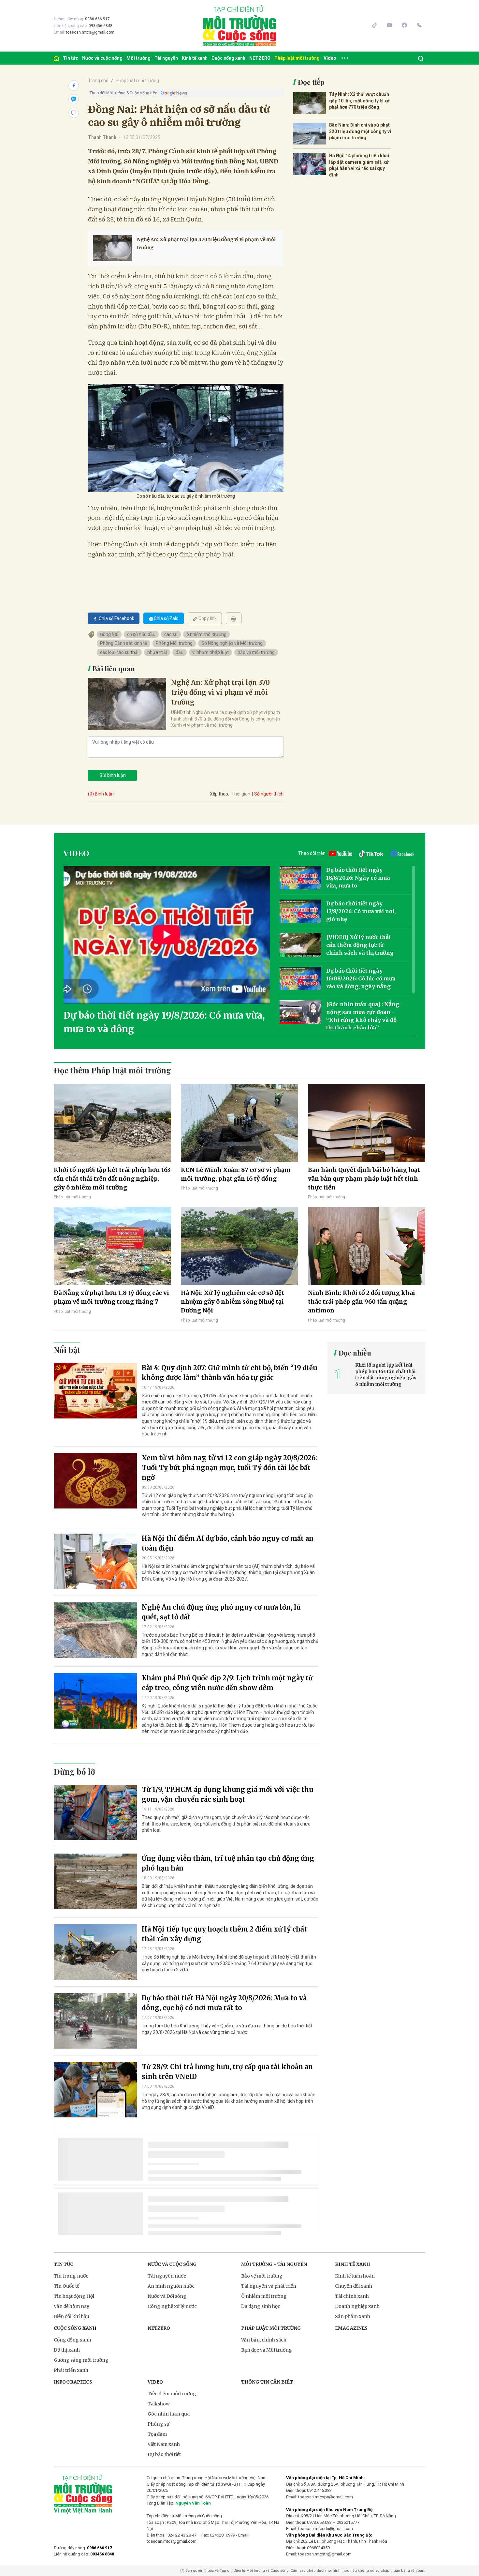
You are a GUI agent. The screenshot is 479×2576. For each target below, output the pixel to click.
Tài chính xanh (352, 2296)
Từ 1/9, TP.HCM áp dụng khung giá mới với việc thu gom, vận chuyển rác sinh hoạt (227, 1794)
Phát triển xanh (71, 2370)
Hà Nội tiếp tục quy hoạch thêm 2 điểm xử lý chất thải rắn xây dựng (224, 1934)
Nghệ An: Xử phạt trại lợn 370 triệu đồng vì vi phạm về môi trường (206, 243)
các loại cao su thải (119, 652)
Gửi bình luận (113, 775)
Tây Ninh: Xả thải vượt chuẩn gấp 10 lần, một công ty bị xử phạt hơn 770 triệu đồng (359, 101)
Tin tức (71, 58)
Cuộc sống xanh (228, 58)
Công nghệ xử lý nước (172, 2306)
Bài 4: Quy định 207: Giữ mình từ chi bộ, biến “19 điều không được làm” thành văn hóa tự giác (229, 1373)
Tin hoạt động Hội (74, 2296)
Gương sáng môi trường (81, 2360)
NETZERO (260, 58)
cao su (171, 634)
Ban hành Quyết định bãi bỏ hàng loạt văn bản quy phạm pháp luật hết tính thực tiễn (364, 1179)
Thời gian (241, 794)
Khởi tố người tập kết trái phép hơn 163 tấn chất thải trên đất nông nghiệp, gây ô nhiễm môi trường (112, 1179)
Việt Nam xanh (164, 2444)
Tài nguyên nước (167, 2276)
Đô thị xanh (67, 2350)
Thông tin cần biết (267, 2382)
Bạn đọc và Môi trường (267, 2350)
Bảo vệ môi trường (262, 2276)
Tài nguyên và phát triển (269, 2286)
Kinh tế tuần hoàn (355, 2276)
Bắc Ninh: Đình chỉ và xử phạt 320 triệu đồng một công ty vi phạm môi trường (360, 131)
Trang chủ (98, 81)
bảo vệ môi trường (256, 652)
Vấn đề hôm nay (72, 2306)
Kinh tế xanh (195, 58)
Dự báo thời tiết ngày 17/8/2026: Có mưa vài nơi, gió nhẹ (361, 911)
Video (330, 58)
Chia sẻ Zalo (166, 618)
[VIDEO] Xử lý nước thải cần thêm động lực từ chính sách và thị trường (360, 945)
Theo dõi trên (312, 853)
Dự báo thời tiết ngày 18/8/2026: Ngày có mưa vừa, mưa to (358, 878)
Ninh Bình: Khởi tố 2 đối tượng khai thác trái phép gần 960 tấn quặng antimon (362, 1302)
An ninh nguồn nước (171, 2286)
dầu (180, 652)
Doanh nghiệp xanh (357, 2306)
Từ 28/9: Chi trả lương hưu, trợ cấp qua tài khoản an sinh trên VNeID (227, 2072)
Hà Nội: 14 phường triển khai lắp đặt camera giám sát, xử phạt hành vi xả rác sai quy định (359, 165)
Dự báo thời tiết (164, 2454)
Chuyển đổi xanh (354, 2286)
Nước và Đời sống (167, 2296)
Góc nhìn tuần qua (169, 2414)
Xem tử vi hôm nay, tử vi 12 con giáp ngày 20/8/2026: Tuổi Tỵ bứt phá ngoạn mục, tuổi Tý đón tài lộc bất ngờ (229, 1468)
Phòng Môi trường (174, 643)
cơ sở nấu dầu (141, 634)
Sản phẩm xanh (353, 2316)
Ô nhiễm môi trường (264, 2296)
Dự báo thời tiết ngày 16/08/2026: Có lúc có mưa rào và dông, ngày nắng (361, 978)
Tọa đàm (157, 2434)
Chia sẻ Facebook (116, 618)
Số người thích (269, 794)
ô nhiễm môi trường (206, 634)
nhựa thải (157, 652)
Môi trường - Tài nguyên (152, 58)
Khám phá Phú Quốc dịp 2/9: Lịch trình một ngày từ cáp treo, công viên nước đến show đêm (227, 1683)
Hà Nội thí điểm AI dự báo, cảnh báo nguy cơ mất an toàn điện (228, 1543)
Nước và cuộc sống (102, 58)
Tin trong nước (71, 2276)
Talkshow (159, 2404)
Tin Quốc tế (66, 2286)
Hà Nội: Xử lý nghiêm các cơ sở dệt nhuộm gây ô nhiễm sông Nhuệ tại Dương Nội (232, 1302)
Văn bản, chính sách (264, 2340)
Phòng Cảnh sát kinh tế (123, 643)
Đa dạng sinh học (261, 2306)
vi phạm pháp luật (210, 652)
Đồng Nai (109, 634)
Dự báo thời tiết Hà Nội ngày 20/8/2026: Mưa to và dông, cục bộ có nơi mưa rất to (224, 2003)
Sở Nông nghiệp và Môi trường (232, 643)
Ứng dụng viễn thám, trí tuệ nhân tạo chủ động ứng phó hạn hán (228, 1863)
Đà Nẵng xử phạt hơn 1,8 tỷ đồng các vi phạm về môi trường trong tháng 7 (111, 1297)
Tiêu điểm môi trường (172, 2394)
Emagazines (351, 2328)
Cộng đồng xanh (73, 2340)
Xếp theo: (219, 794)
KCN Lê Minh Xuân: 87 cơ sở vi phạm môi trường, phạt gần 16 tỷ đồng (236, 1174)
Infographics (73, 2382)
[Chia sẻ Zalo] (74, 99)
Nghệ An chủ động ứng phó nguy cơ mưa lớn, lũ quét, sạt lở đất (221, 1612)
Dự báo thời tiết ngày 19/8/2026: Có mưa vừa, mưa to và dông (164, 1022)
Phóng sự (159, 2424)
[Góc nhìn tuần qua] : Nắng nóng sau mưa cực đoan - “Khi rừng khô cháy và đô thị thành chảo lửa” (363, 1016)
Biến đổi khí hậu (72, 2316)
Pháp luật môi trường (297, 58)
